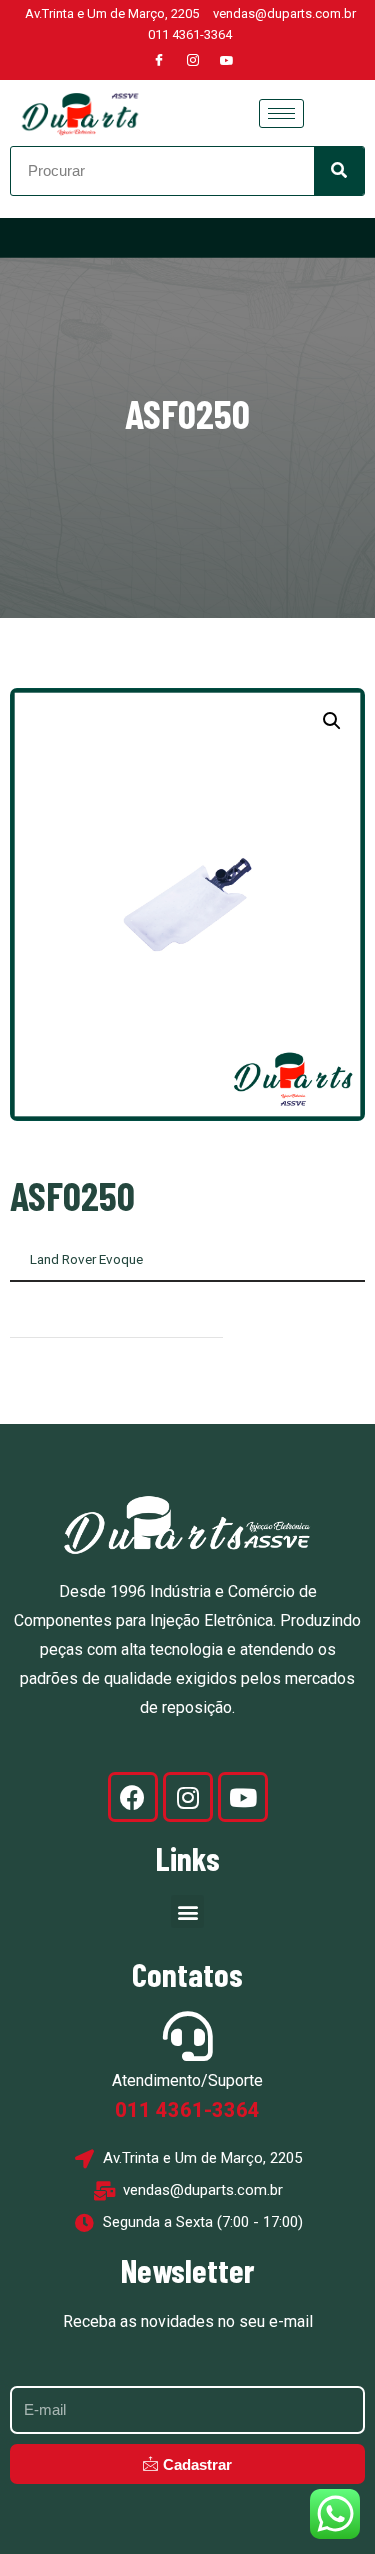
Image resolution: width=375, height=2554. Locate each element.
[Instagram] (193, 61)
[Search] (339, 171)
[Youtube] (227, 61)
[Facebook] (159, 61)
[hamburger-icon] (281, 113)
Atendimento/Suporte (187, 2080)
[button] (332, 721)
